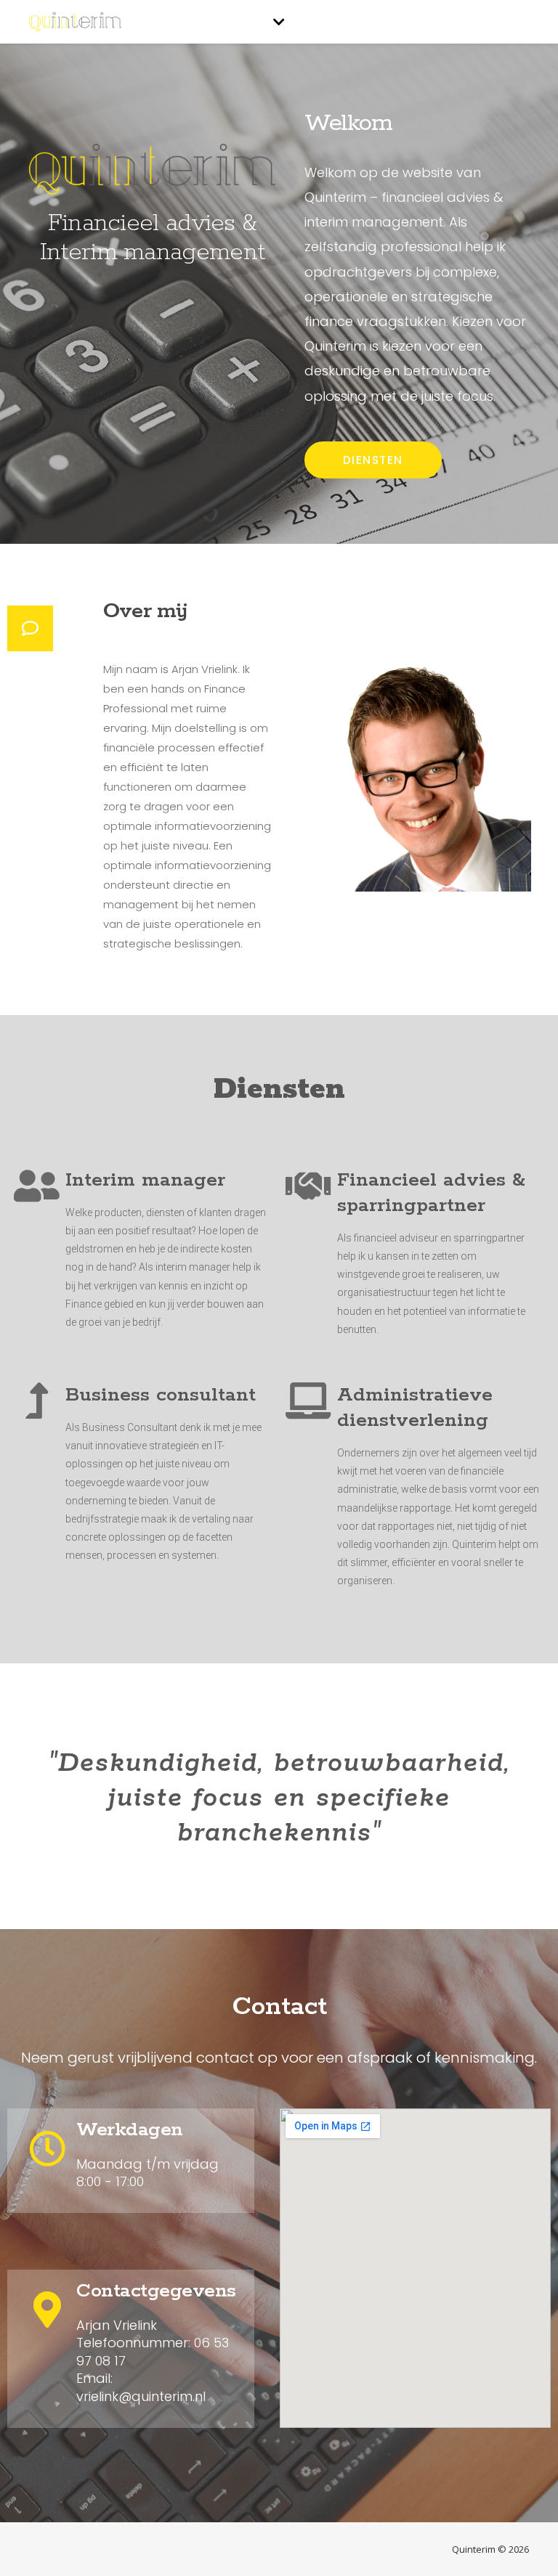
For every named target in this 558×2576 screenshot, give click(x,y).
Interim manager (145, 1180)
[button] (373, 460)
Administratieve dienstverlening (415, 1408)
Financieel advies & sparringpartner (431, 1193)
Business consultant (161, 1395)
